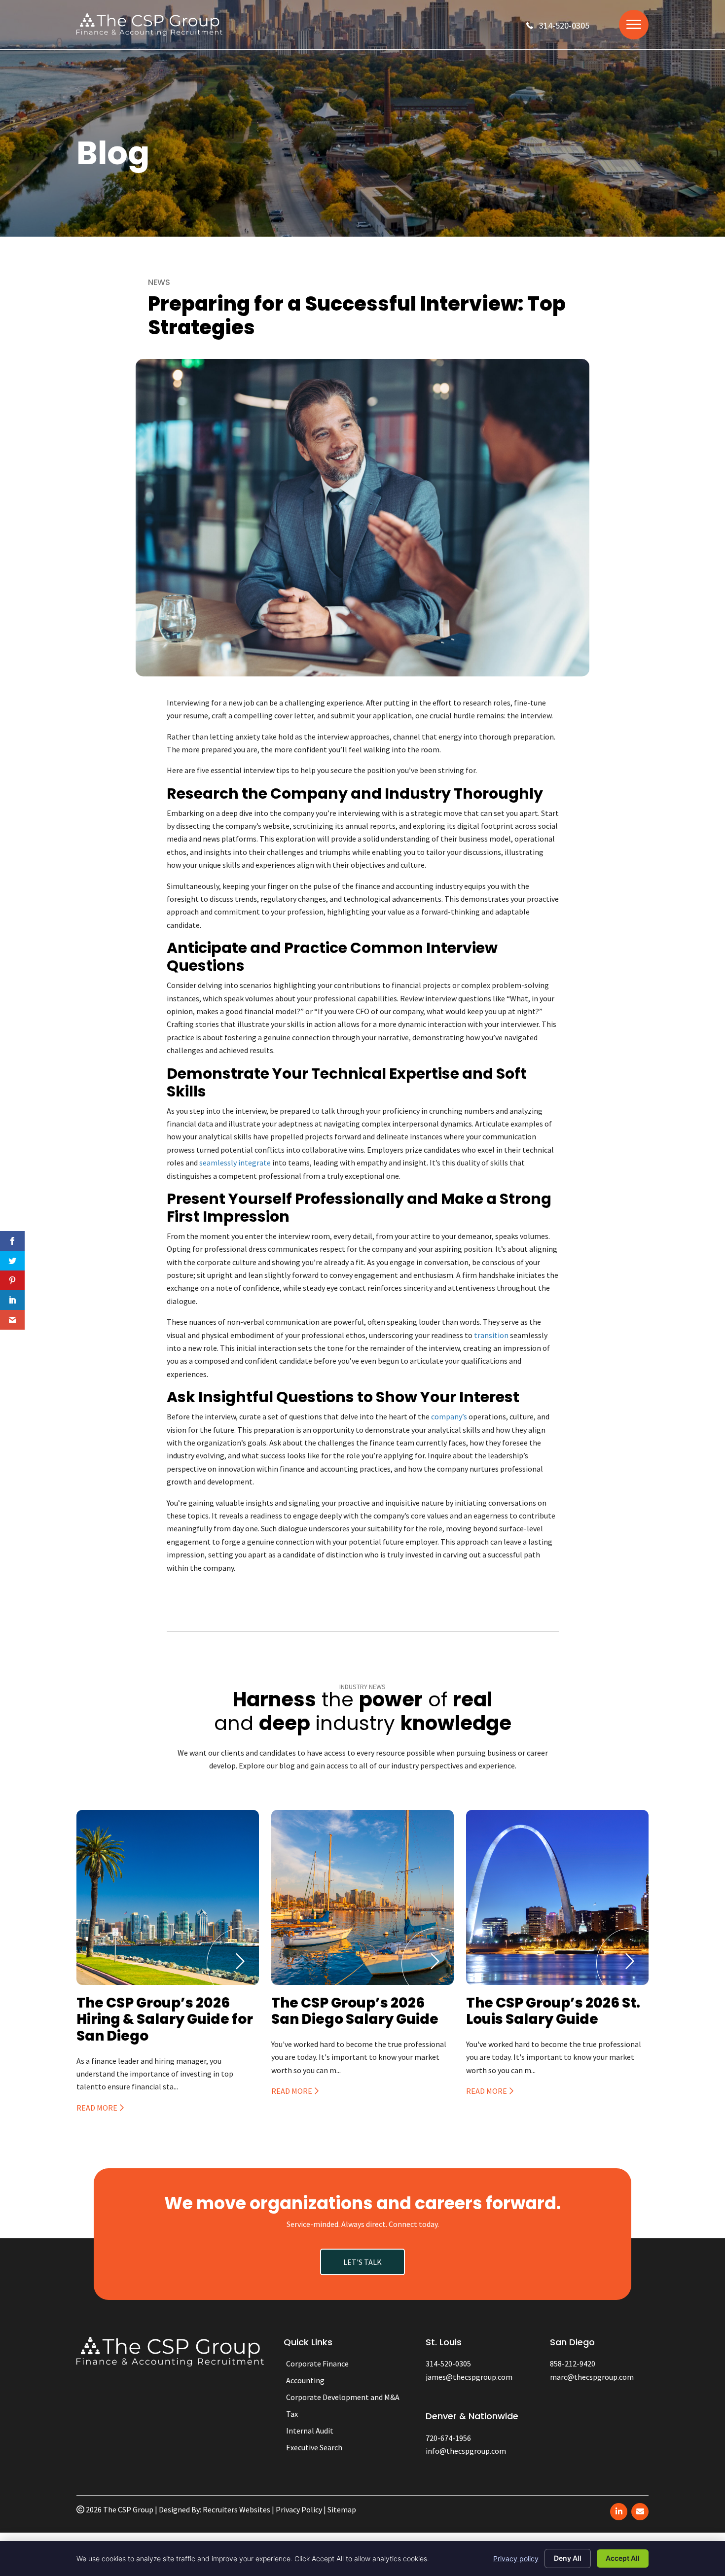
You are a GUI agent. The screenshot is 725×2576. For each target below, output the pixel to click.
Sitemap (342, 2509)
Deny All (568, 2558)
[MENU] (634, 25)
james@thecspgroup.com (469, 2377)
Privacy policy (516, 2558)
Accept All (623, 2558)
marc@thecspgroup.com (592, 2377)
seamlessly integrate (235, 1163)
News (159, 282)
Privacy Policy (299, 2509)
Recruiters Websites (236, 2509)
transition (491, 1335)
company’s (449, 1416)
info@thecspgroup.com (466, 2451)
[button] (558, 25)
